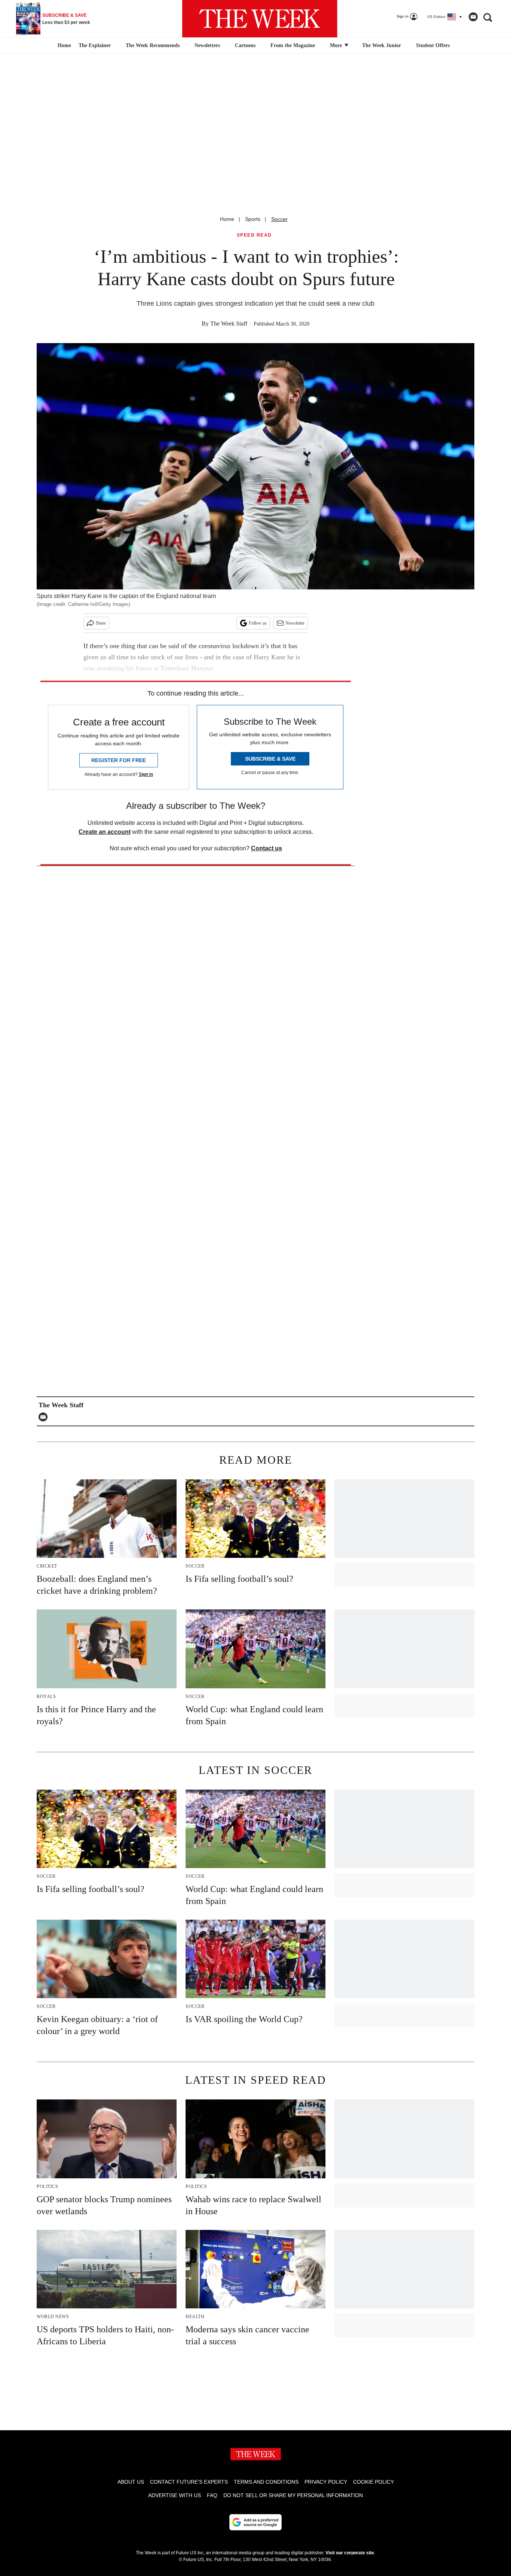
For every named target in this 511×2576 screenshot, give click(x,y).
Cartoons (245, 45)
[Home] (63, 46)
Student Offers (433, 45)
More (337, 45)
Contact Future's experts (189, 2482)
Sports (253, 219)
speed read (254, 235)
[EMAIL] (45, 1417)
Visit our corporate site (350, 2553)
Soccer (279, 219)
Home (227, 219)
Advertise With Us (175, 2495)
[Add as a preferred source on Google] (255, 2522)
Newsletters (207, 45)
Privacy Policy (326, 2482)
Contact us (267, 848)
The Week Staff (229, 323)
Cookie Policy (374, 2482)
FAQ (212, 2495)
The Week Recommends (153, 45)
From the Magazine (293, 45)
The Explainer (95, 45)
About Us (131, 2482)
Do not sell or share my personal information (293, 2495)
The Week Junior (382, 45)
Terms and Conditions (266, 2482)
